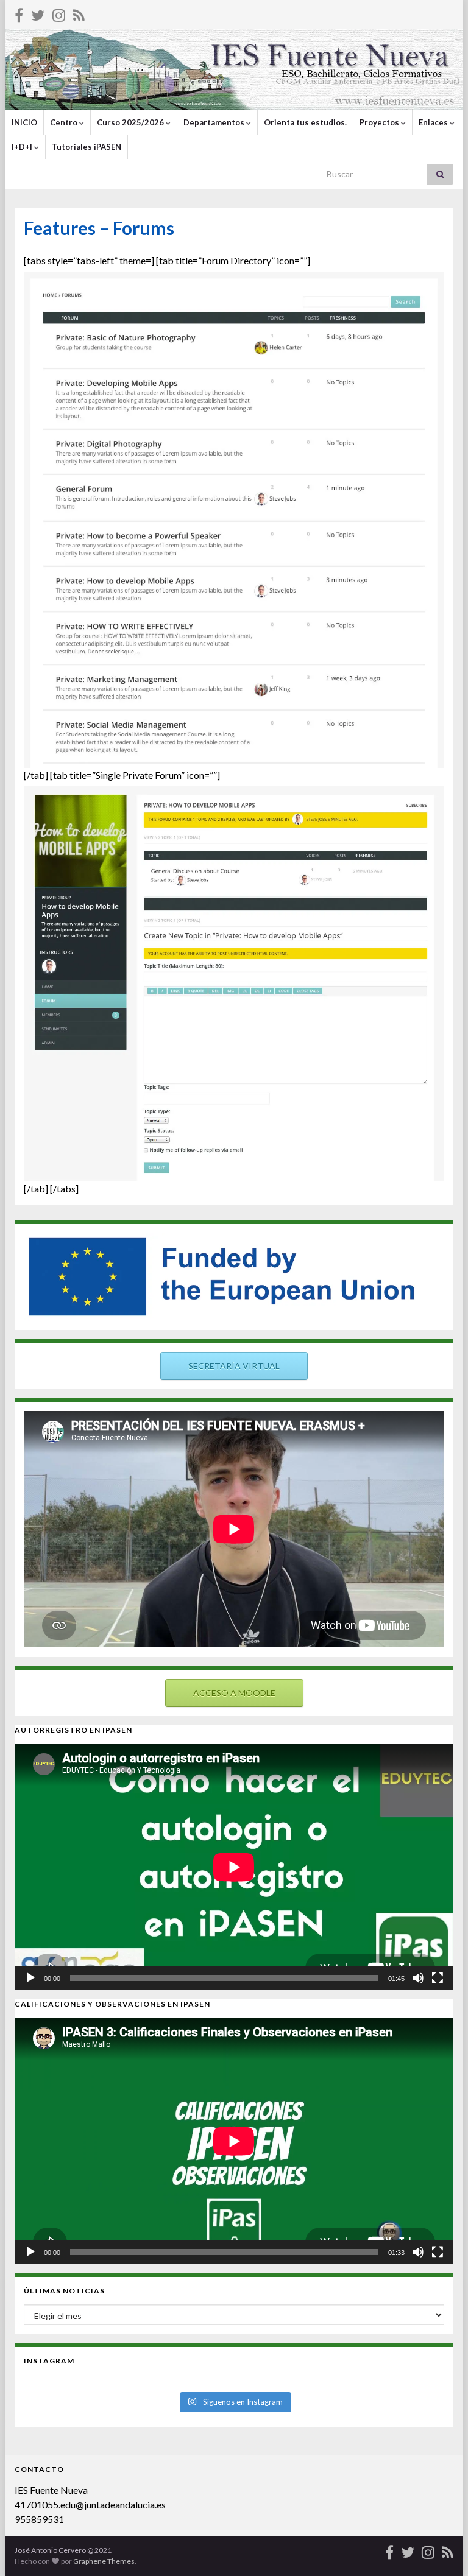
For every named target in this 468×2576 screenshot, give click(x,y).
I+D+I (23, 147)
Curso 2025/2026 (131, 122)
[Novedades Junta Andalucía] (79, 13)
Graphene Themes (104, 2561)
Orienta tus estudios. (305, 122)
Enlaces (434, 122)
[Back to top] (441, 2549)
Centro (65, 122)
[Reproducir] (30, 1978)
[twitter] (38, 13)
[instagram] (59, 13)
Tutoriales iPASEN (87, 147)
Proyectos (380, 122)
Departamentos (215, 122)
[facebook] (19, 13)
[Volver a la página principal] (234, 70)
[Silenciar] (418, 1978)
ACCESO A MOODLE (234, 1693)
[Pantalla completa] (438, 1978)
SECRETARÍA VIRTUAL (234, 1366)
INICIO (24, 122)
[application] (234, 1867)
